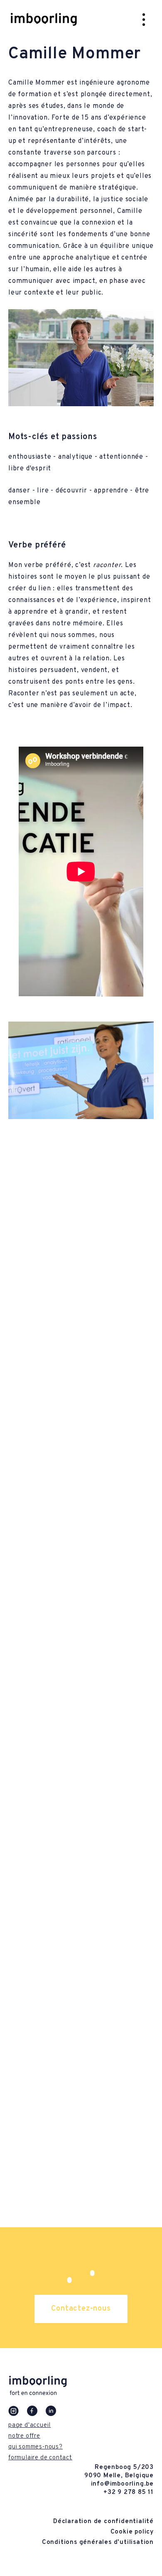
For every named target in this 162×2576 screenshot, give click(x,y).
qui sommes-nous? (36, 2447)
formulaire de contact (40, 2458)
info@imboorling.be (122, 2484)
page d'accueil (29, 2425)
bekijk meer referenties (81, 2184)
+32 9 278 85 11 (129, 2492)
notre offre (24, 2436)
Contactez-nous (81, 2309)
